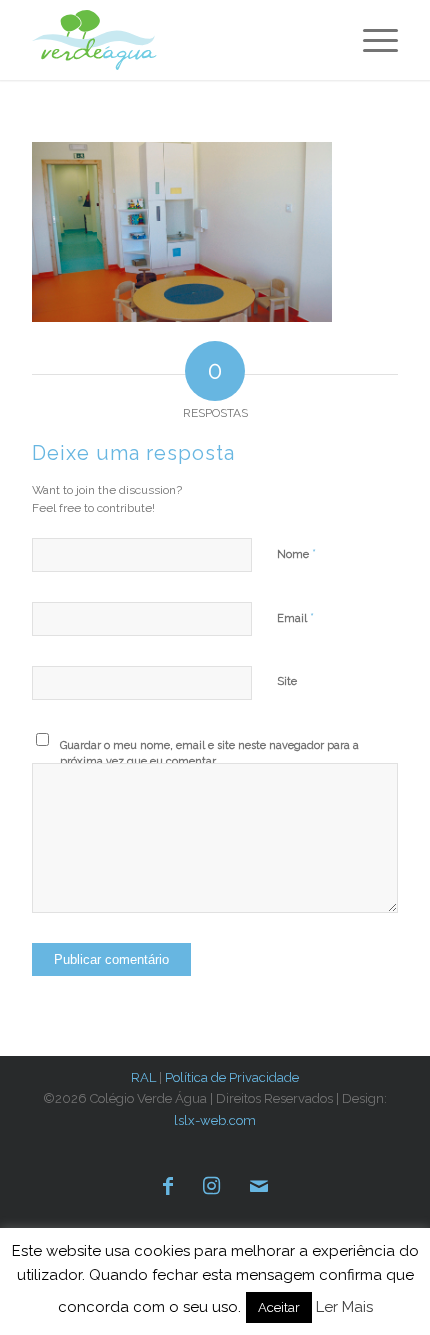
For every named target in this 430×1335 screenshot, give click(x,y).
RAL (143, 1077)
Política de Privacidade (232, 1077)
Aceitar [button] (279, 1307)
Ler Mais (344, 1307)
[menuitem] (370, 40)
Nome (296, 553)
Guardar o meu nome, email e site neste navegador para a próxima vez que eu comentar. (209, 754)
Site (287, 681)
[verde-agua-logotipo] (105, 40)
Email (295, 617)
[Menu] (370, 40)
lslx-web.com (215, 1120)
